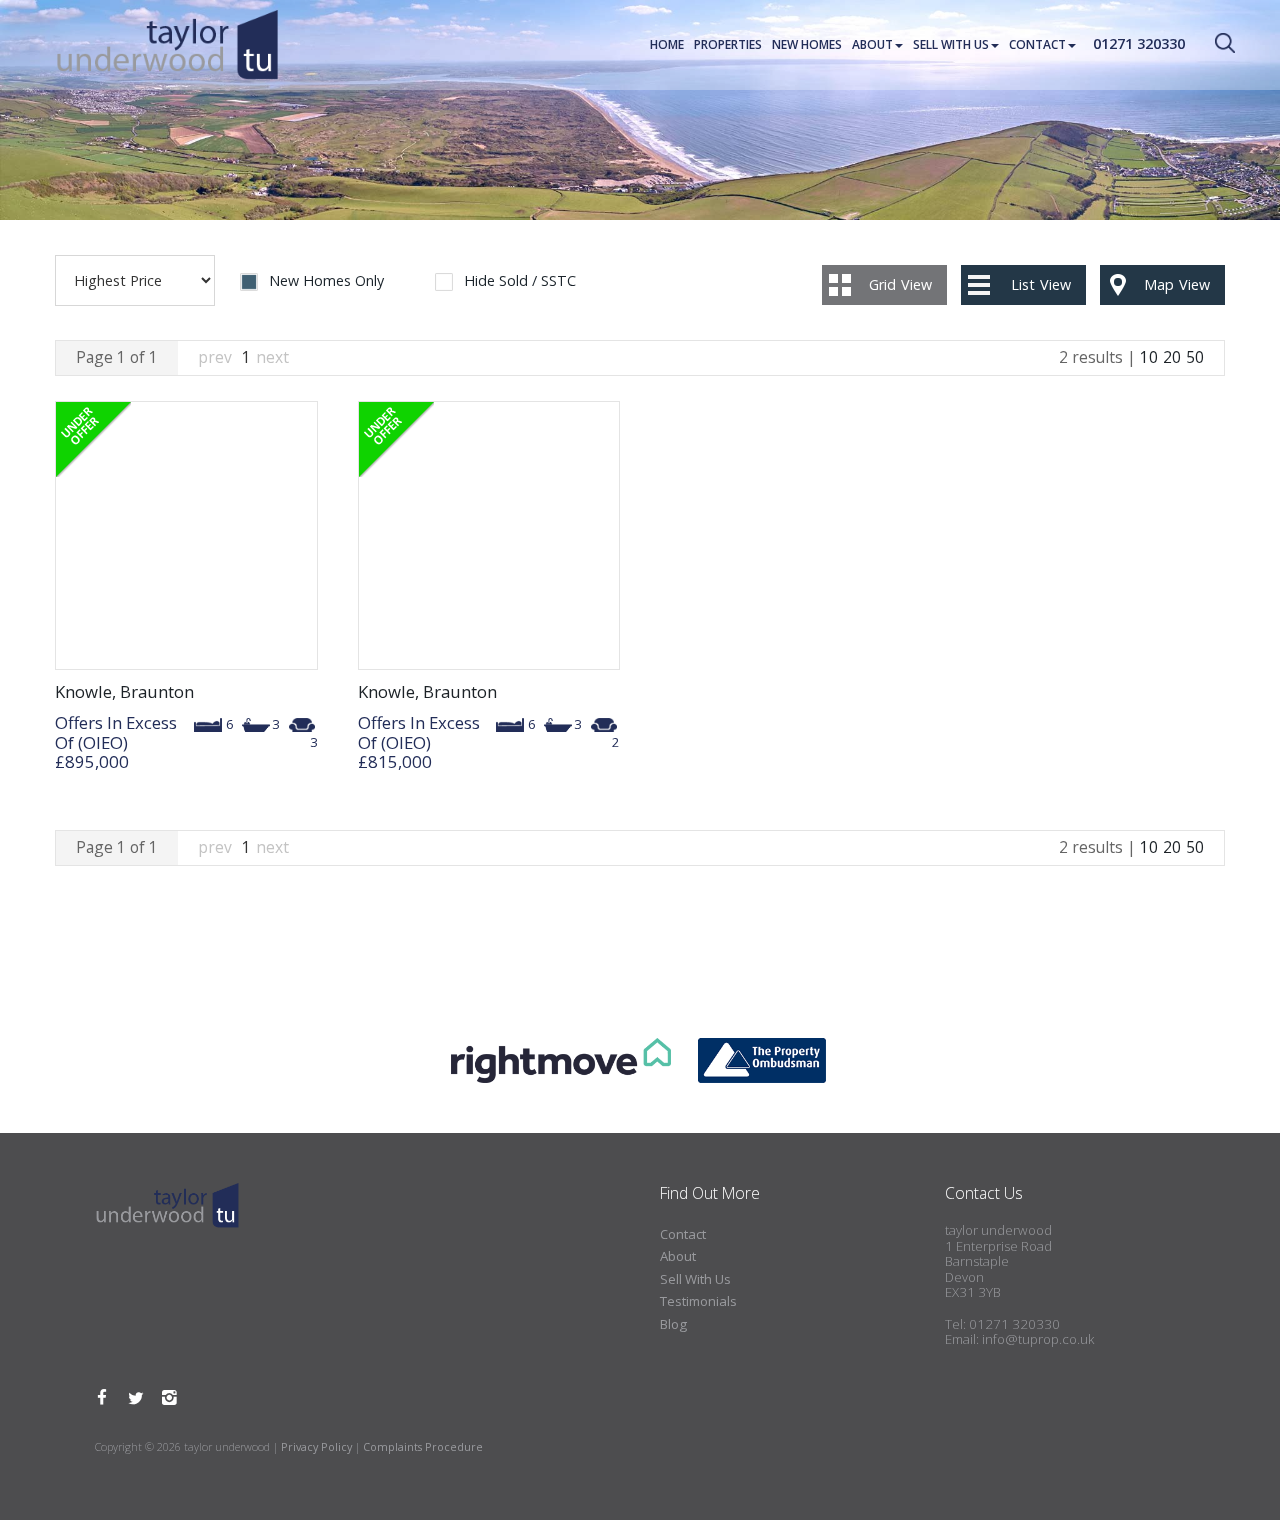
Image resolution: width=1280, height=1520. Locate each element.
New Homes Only (326, 281)
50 (1195, 357)
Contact (1037, 44)
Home (667, 44)
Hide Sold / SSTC (520, 281)
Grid (900, 284)
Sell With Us (951, 44)
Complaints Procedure (423, 1446)
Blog (673, 1324)
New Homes (807, 44)
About (872, 44)
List (1041, 284)
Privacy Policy (316, 1446)
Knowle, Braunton (124, 691)
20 (1172, 357)
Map (1177, 284)
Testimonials (698, 1301)
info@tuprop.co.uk (1038, 1339)
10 (1149, 357)
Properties (728, 44)
